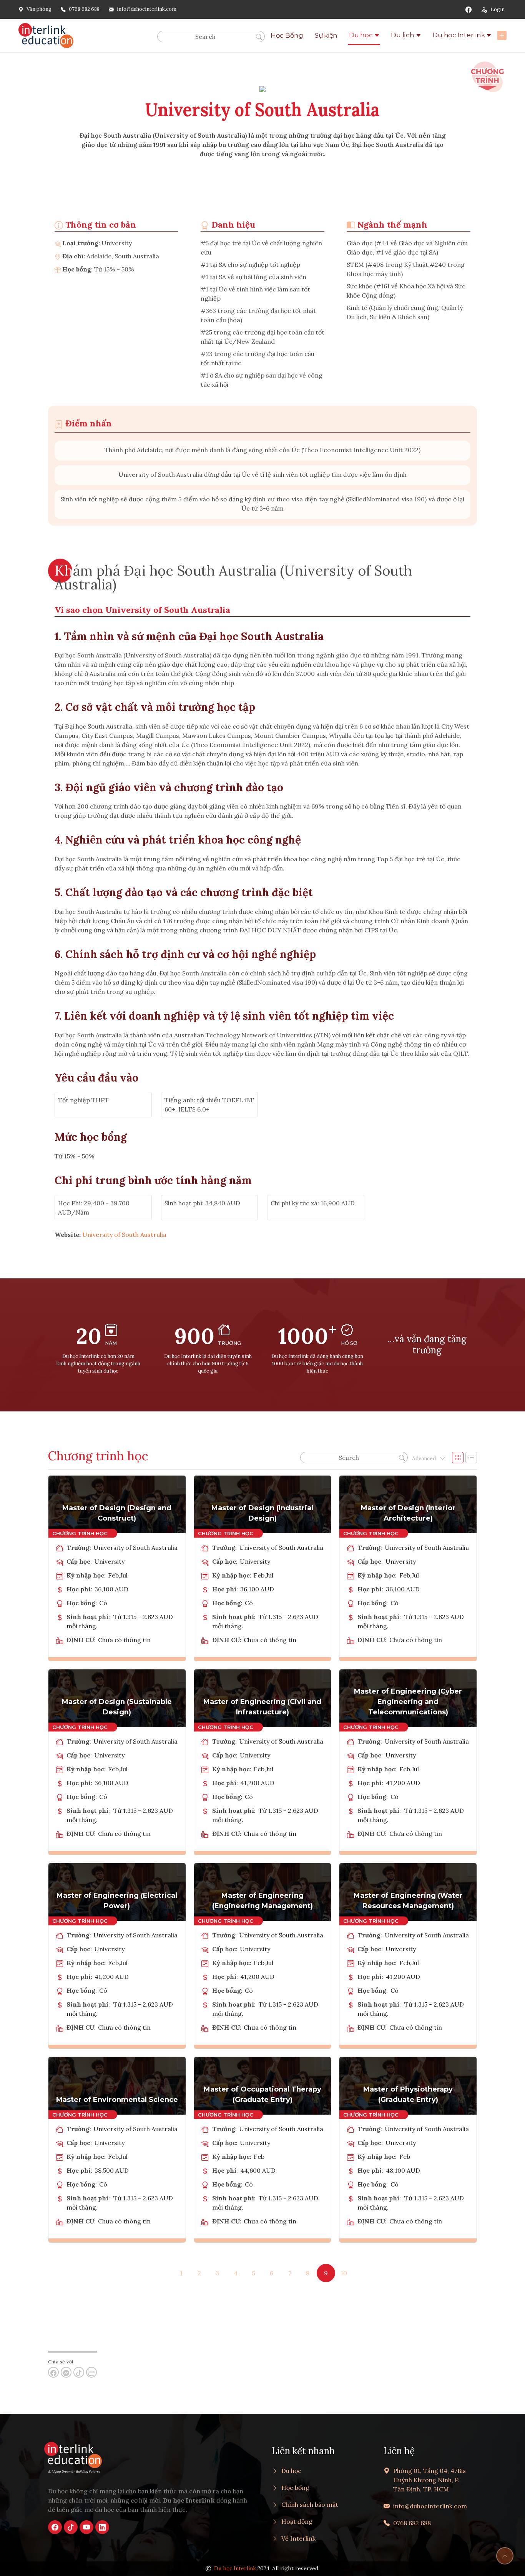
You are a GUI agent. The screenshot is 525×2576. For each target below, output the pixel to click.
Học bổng (295, 2488)
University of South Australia (124, 1235)
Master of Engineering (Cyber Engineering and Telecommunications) (408, 1702)
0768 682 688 (84, 9)
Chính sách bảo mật (310, 2504)
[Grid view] (458, 1458)
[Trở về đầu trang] (505, 2556)
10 (344, 2273)
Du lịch (402, 35)
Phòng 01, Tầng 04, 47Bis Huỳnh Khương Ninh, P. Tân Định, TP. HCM (429, 2480)
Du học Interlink (459, 35)
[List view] (471, 1458)
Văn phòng (39, 9)
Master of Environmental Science (117, 2100)
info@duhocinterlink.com (147, 9)
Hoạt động (297, 2521)
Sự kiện (326, 35)
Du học (361, 35)
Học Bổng (287, 35)
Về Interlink (298, 2538)
